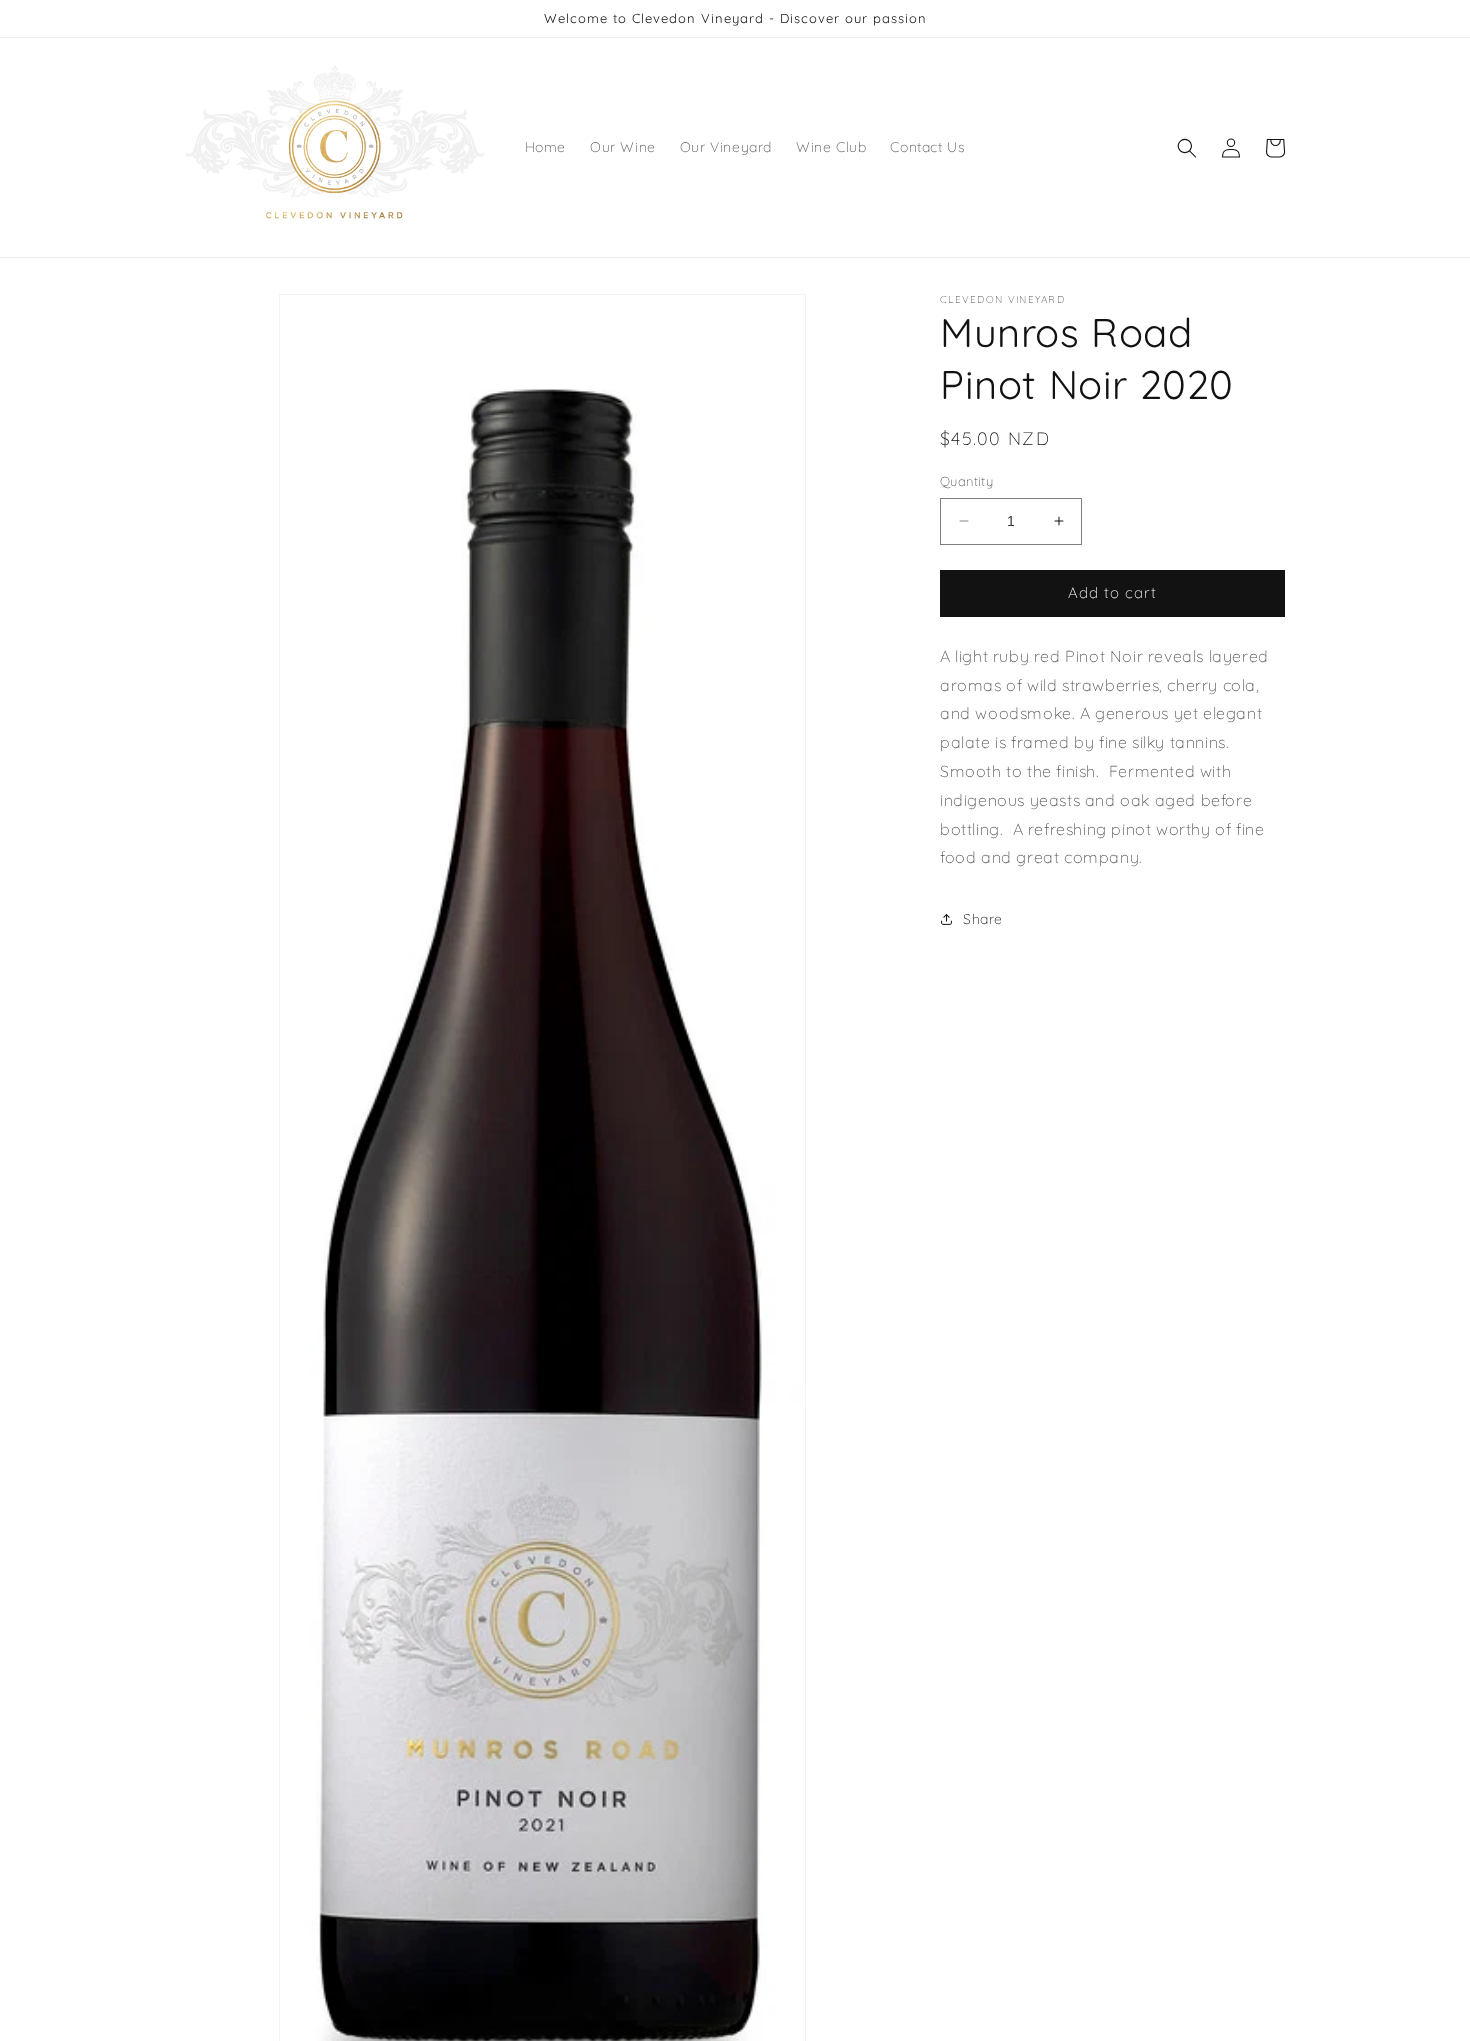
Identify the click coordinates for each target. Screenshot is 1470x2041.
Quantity (966, 481)
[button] (1187, 148)
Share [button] (983, 919)
